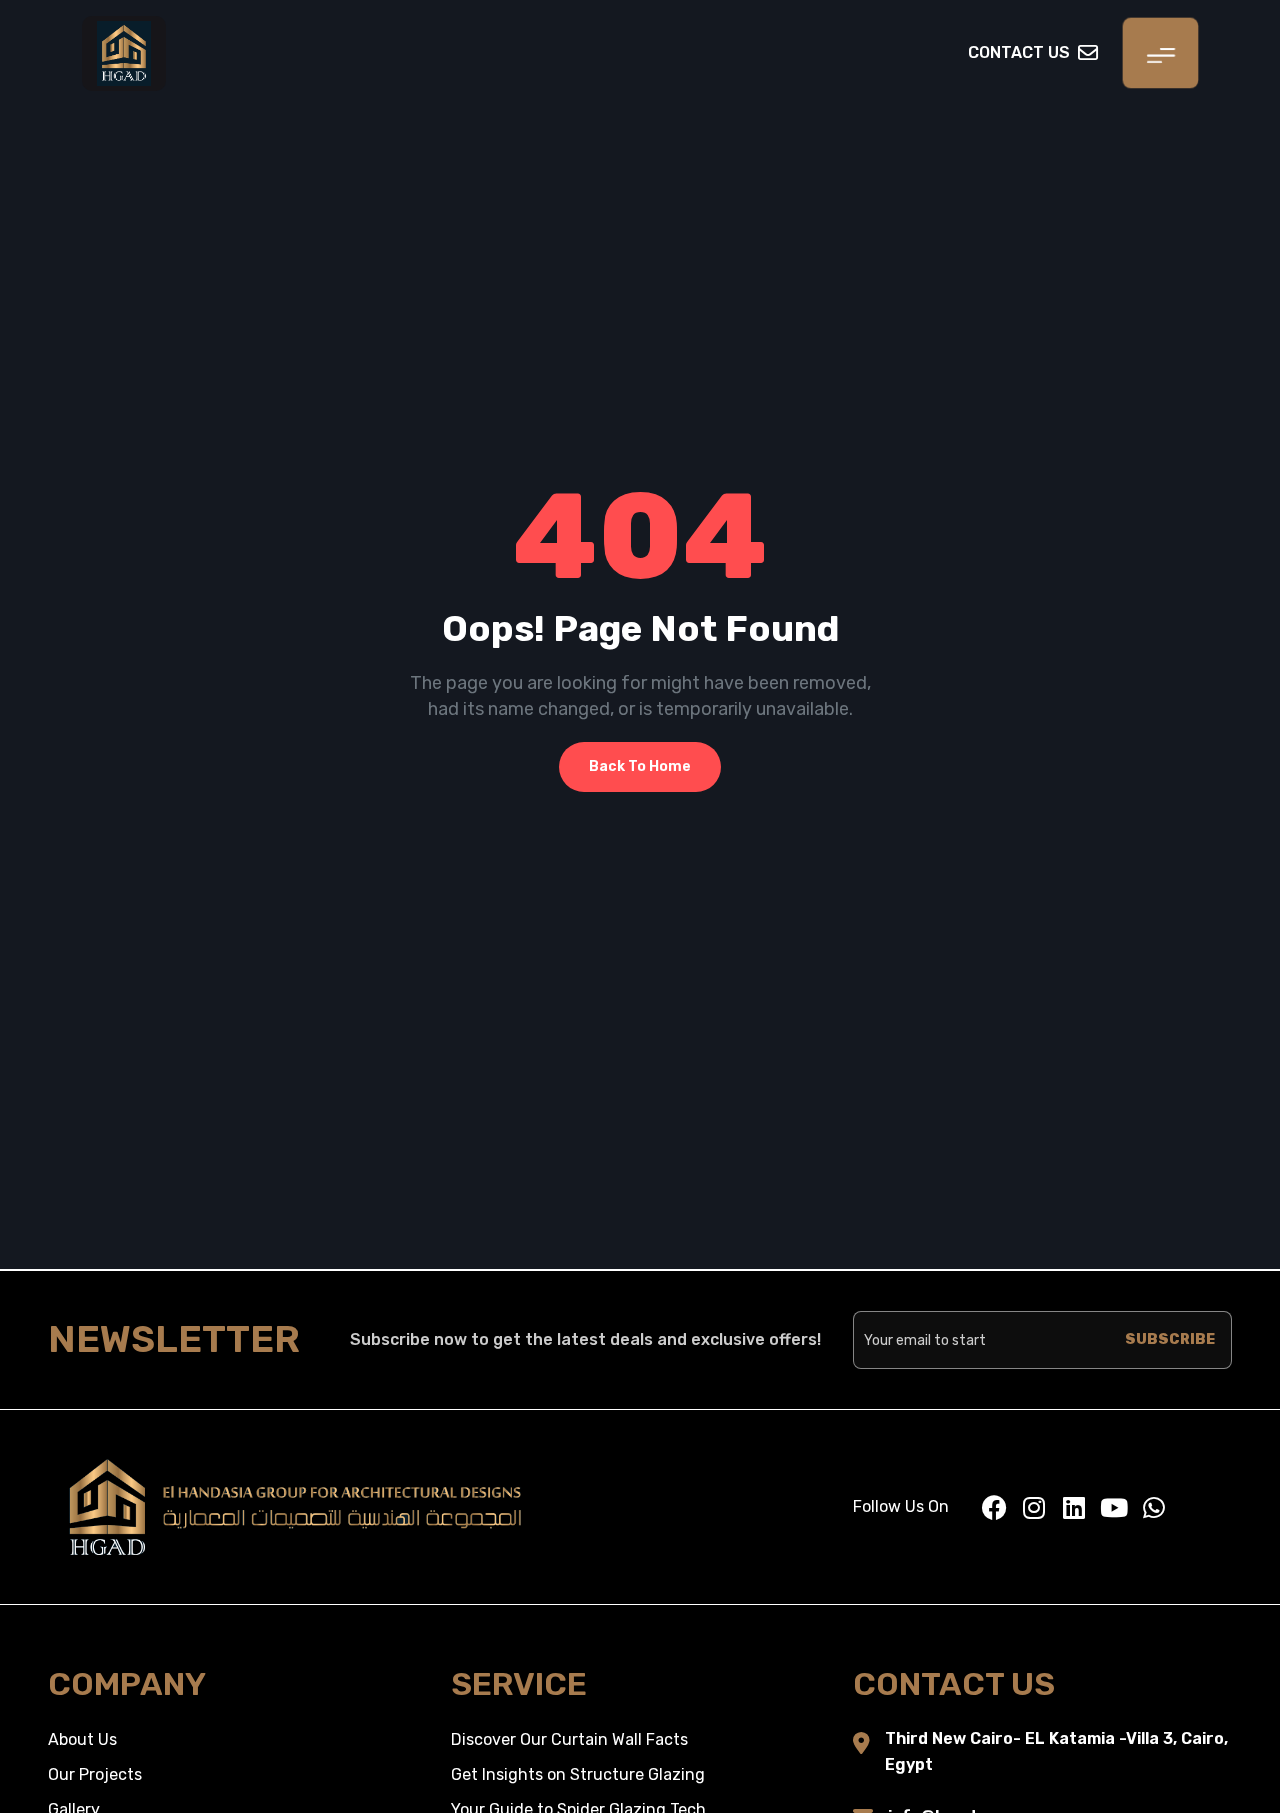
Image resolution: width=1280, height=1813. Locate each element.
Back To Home (640, 766)
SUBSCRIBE (1170, 1339)
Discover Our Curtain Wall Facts (569, 1739)
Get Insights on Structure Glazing (578, 1774)
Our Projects (95, 1774)
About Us (82, 1739)
